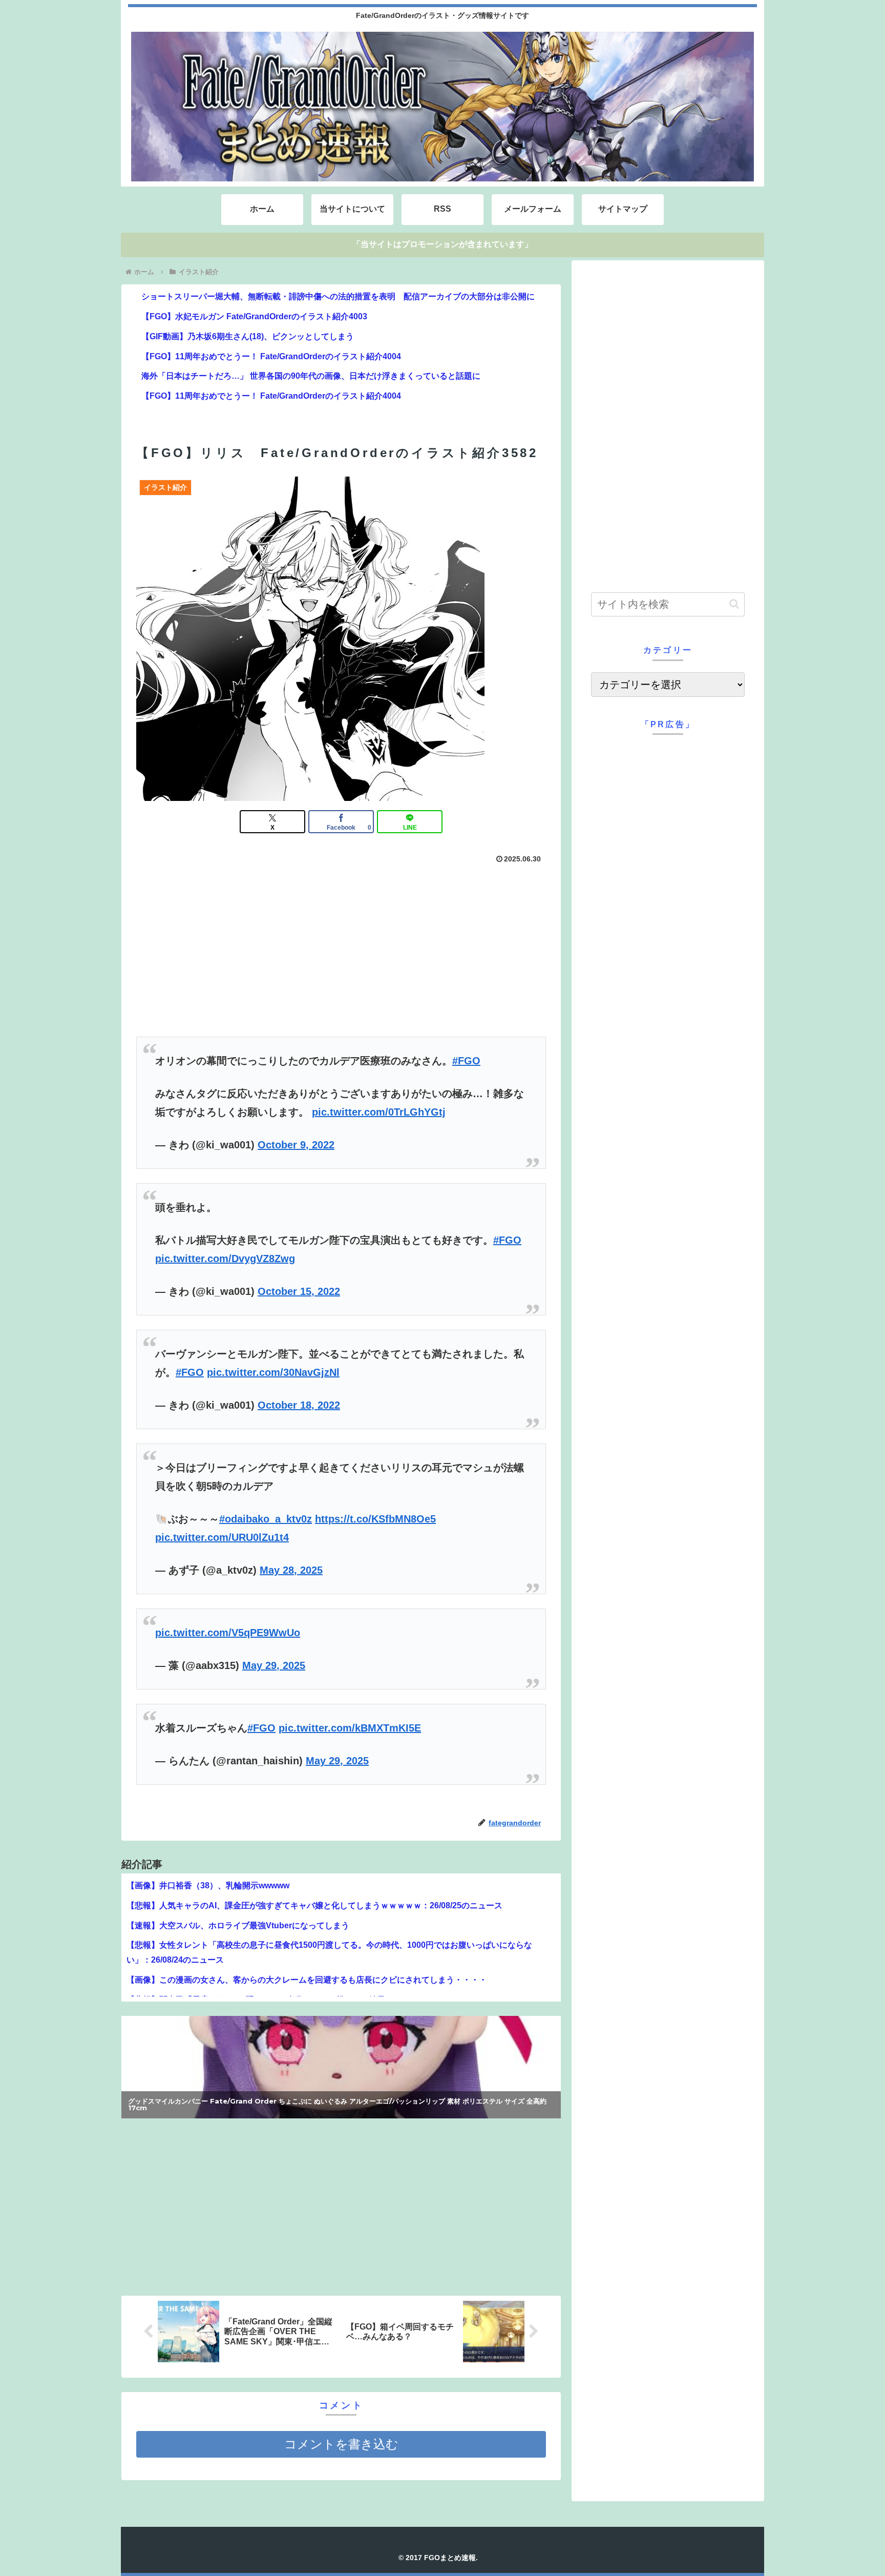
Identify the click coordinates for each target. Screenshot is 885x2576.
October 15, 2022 (299, 1291)
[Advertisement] (231, 2204)
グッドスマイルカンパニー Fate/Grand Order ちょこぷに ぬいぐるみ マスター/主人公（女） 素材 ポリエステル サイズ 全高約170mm (338, 2108)
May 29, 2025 (274, 1665)
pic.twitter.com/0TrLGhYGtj (379, 1112)
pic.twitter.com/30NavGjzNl (273, 1372)
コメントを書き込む (341, 2444)
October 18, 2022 (299, 1405)
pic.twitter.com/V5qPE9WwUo (228, 1633)
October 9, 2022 (296, 1145)
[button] (734, 604)
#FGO (466, 1061)
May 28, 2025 (291, 1570)
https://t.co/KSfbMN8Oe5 (375, 1519)
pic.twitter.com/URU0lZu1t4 (222, 1537)
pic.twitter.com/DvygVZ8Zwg (225, 1259)
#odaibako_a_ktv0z (266, 1519)
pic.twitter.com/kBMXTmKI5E (350, 1728)
